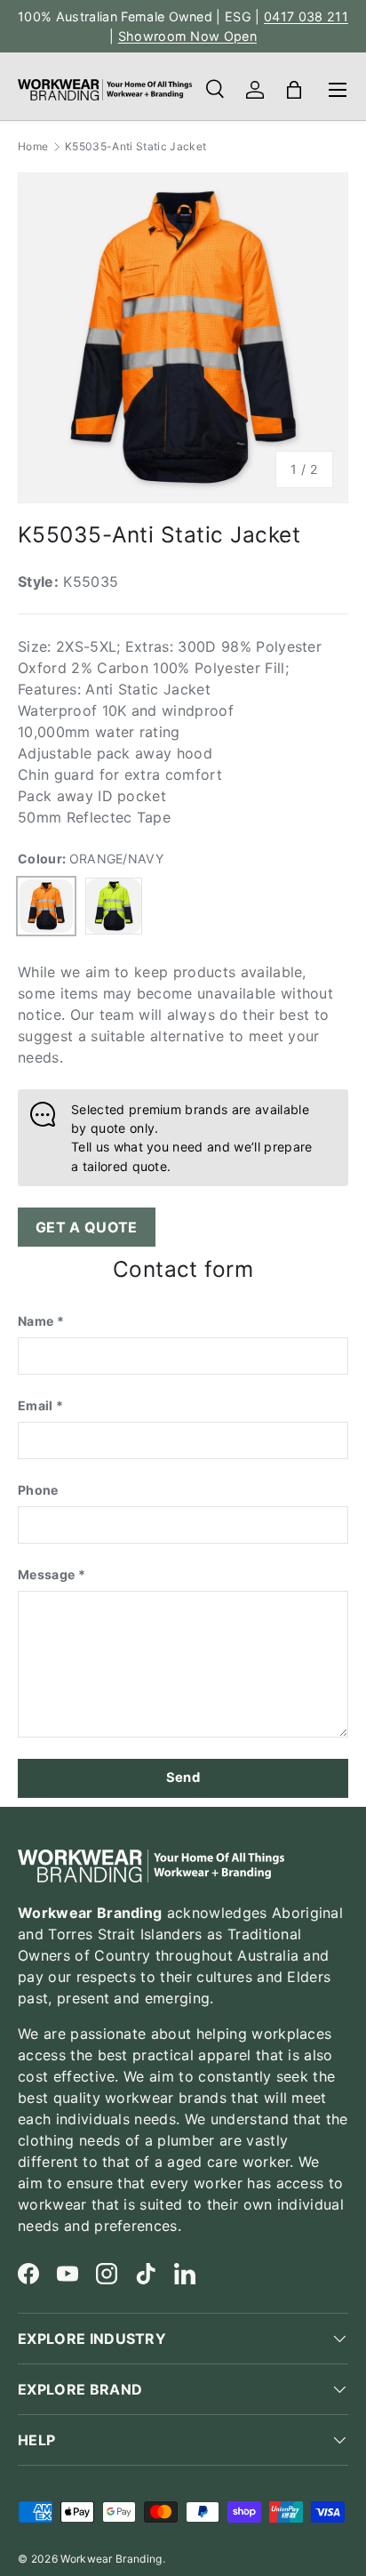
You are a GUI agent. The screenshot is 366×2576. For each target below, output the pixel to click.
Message (46, 1574)
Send (183, 1778)
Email (36, 1405)
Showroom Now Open (187, 36)
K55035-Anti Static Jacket (135, 147)
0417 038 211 (306, 16)
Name (36, 1321)
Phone (38, 1490)
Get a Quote (87, 1227)
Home (33, 147)
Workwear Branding (111, 2559)
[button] (294, 90)
